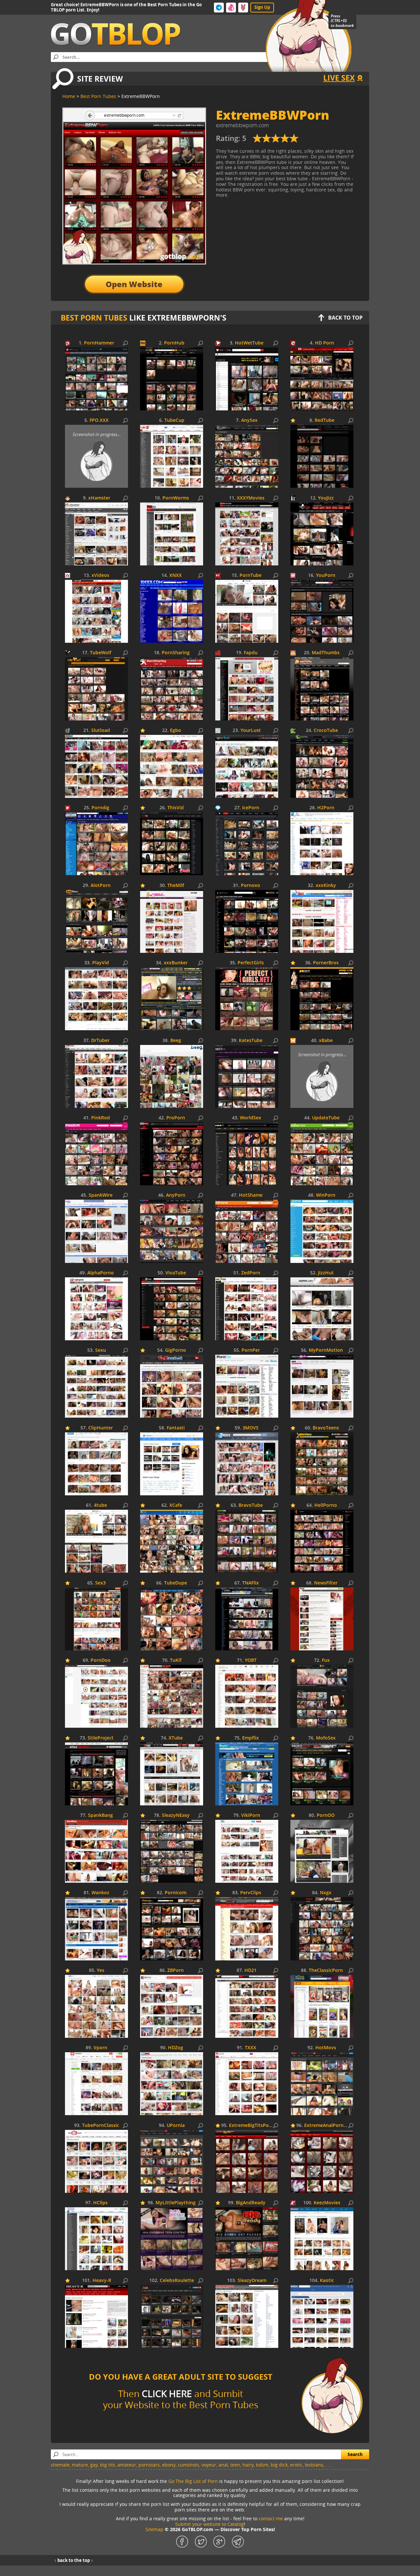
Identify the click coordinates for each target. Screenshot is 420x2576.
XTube (176, 1738)
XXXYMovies (251, 498)
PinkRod (101, 1118)
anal (223, 2465)
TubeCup (174, 420)
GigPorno (176, 1350)
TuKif (176, 1660)
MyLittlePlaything (176, 2203)
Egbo (176, 730)
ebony (169, 2465)
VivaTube (176, 1273)
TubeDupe (176, 1583)
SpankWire (101, 1195)
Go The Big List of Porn (193, 2481)
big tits (108, 2465)
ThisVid (176, 808)
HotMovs (326, 2048)
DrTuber (100, 1041)
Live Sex (339, 78)
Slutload (101, 730)
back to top (345, 318)
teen (235, 2465)
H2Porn (326, 808)
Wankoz (100, 1893)
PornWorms (176, 498)
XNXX (176, 575)
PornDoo (101, 1660)
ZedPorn (251, 1273)
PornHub (174, 343)
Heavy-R (102, 2281)
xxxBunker (176, 963)
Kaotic (327, 2281)
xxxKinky (326, 885)
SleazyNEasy (176, 1815)
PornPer (251, 1350)
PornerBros (326, 963)
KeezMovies (327, 2203)
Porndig (100, 808)
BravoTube (251, 1505)
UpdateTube (326, 1118)
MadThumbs (326, 653)
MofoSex (326, 1738)
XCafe (176, 1505)
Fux (326, 1660)
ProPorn (176, 1118)
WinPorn (326, 1195)
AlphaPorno (101, 1273)
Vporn (100, 2048)
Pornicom (176, 1893)
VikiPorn (251, 1815)
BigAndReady (251, 2203)
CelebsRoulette (177, 2281)
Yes (101, 1970)
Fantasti (176, 1428)
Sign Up (262, 7)
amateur (127, 2465)
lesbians (314, 2465)
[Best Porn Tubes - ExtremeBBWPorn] (276, 141)
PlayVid (101, 963)
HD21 (251, 1970)
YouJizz (326, 498)
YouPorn (326, 575)
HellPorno (326, 1505)
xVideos (100, 575)
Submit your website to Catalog (210, 2524)
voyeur (209, 2465)
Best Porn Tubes (94, 318)
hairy (248, 2465)
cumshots (189, 2465)
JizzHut (326, 1273)
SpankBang (100, 1815)
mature (80, 2465)
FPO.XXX (99, 420)
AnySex (249, 420)
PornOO (326, 1815)
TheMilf (176, 885)
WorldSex (251, 1118)
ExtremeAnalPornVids (329, 2125)
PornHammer (99, 343)
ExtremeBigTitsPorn (251, 2125)
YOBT (251, 1660)
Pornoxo (251, 885)
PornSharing (176, 653)
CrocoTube (326, 730)
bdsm (262, 2465)
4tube (100, 1505)
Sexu (101, 1350)
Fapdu (251, 653)
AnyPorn (176, 1195)
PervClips (251, 1893)
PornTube (251, 575)
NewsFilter (326, 1583)
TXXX (251, 2048)
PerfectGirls (251, 963)
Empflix (251, 1738)
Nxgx (326, 1893)
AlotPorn (101, 885)
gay (94, 2465)
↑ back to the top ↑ (74, 2560)
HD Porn (325, 343)
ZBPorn (176, 1970)
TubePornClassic (101, 2125)
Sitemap (154, 2529)
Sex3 (100, 1583)
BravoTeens (326, 1428)
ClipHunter (101, 1428)
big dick (279, 2465)
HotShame (251, 1195)
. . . (329, 2465)
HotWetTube (249, 343)
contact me (271, 2518)
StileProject (101, 1738)
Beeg (176, 1041)
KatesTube (251, 1041)
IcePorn (251, 808)
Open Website (134, 284)
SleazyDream (252, 2281)
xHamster (99, 498)
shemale (60, 2465)
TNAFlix (251, 1583)
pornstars (149, 2465)
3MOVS (251, 1428)
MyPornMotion (326, 1350)
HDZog (176, 2048)
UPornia (176, 2125)
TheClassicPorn (326, 1970)
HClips (100, 2203)
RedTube (325, 420)
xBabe (326, 1041)
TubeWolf (101, 653)
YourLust (251, 730)
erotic (296, 2465)
